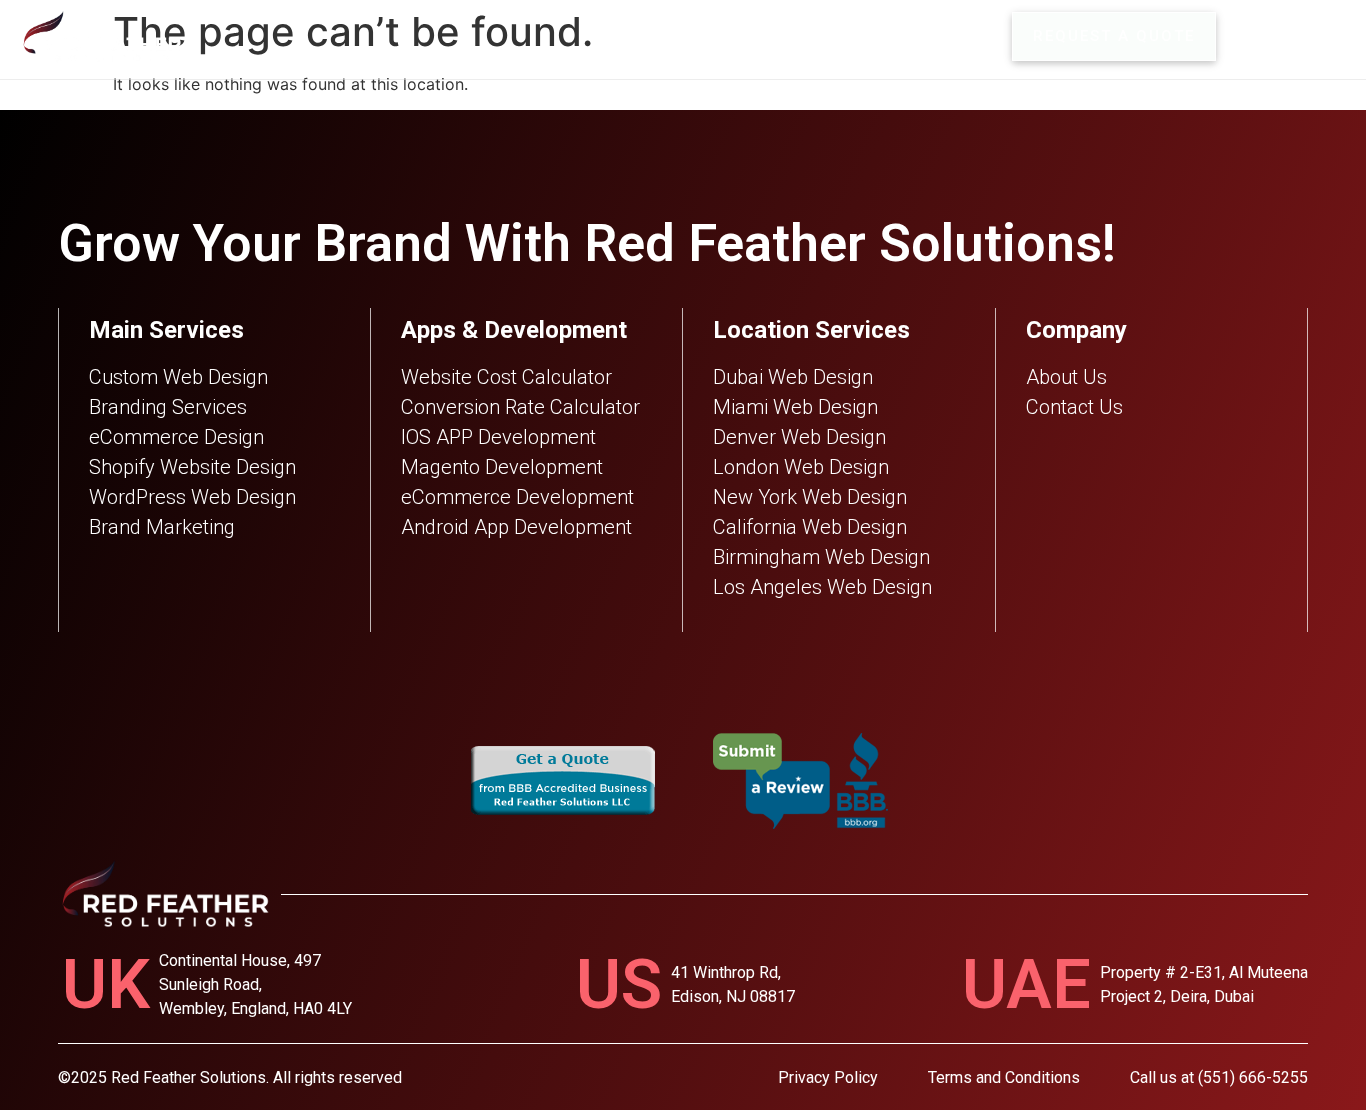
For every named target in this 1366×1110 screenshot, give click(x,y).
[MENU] (1254, 36)
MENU (1316, 36)
